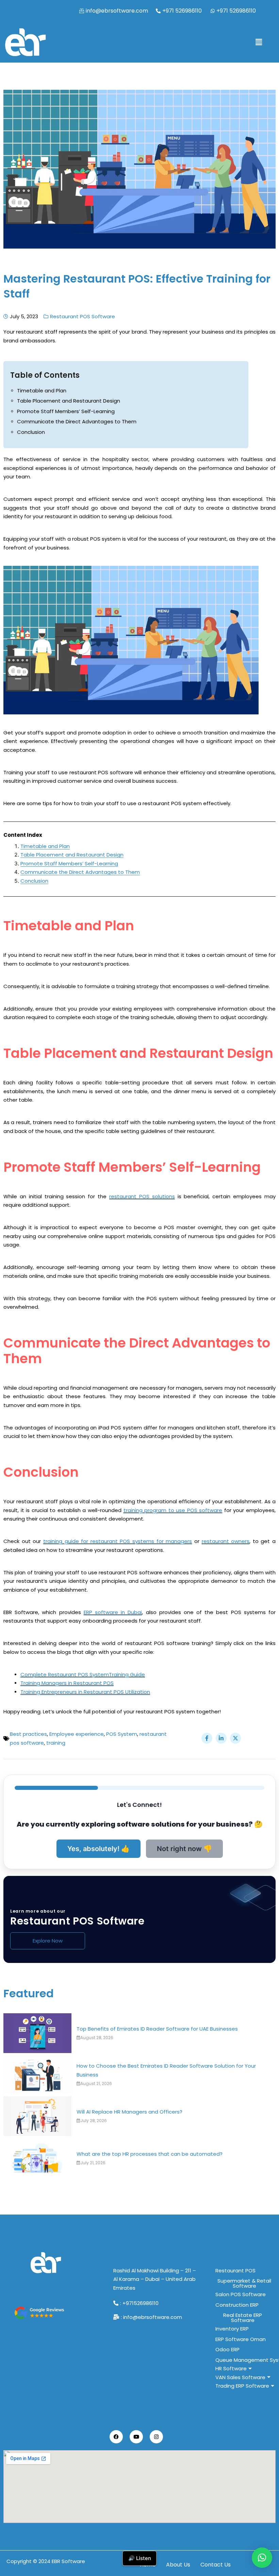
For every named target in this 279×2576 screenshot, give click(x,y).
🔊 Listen (140, 2558)
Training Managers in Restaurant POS (67, 1683)
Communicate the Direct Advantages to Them (77, 421)
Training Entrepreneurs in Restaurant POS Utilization (85, 1692)
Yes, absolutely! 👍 (99, 1849)
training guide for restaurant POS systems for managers (118, 1541)
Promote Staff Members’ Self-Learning (66, 411)
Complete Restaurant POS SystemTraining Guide (83, 1674)
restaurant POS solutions (142, 1196)
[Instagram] (156, 2437)
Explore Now (48, 1941)
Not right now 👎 (184, 1849)
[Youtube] (136, 2437)
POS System (122, 1734)
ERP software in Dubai (113, 1612)
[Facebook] (116, 2437)
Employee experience (77, 1734)
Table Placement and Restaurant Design (69, 401)
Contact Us (216, 2565)
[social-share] (207, 1738)
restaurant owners (226, 1541)
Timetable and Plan (42, 391)
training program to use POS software (173, 1510)
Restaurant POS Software (83, 316)
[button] (259, 42)
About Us (178, 2565)
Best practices (28, 1734)
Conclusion (31, 432)
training (56, 1743)
